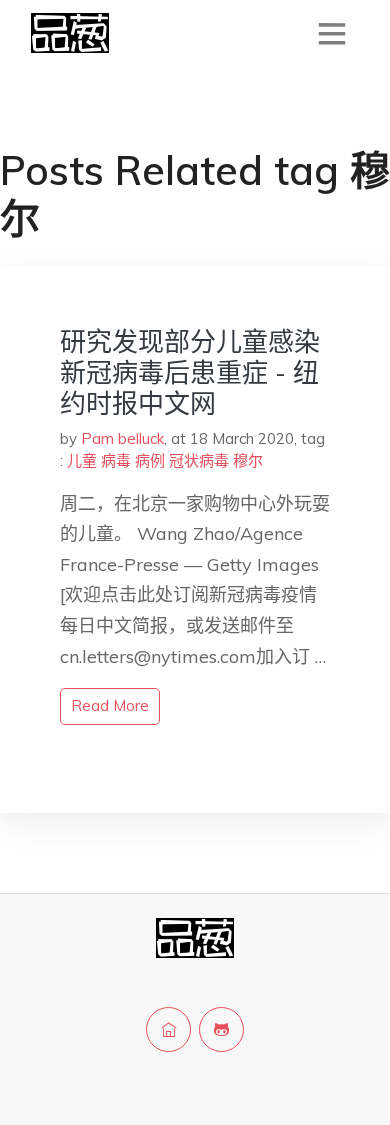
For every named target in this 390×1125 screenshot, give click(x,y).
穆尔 (248, 460)
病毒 (116, 460)
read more (110, 705)
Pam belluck (122, 438)
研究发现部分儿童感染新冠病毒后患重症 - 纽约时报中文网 (190, 372)
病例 (150, 460)
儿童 (82, 460)
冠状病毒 (199, 460)
